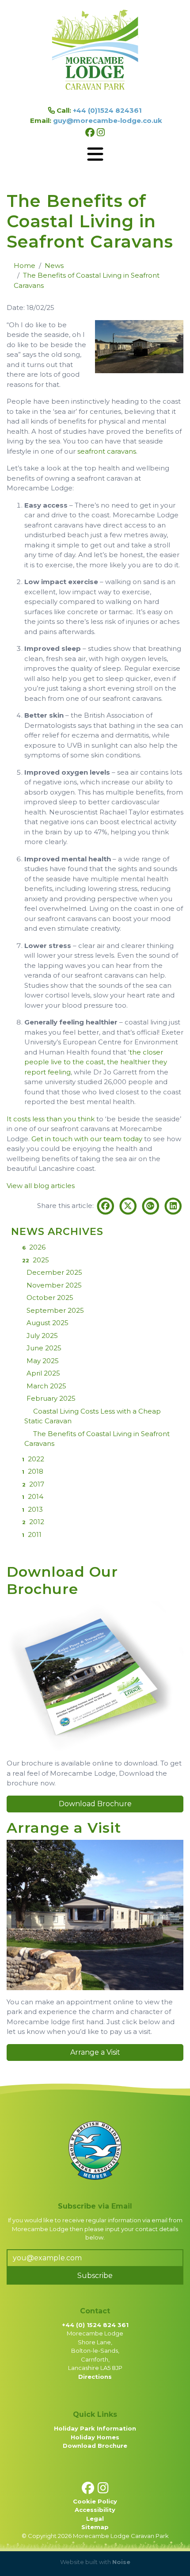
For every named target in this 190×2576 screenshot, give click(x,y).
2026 (34, 1247)
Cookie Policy (95, 2501)
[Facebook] (91, 132)
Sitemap (95, 2527)
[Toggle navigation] (95, 154)
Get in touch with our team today (87, 1139)
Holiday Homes (95, 2437)
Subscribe (95, 2276)
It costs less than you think (51, 1119)
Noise (121, 2562)
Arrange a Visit (95, 2052)
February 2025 (51, 1398)
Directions (95, 2377)
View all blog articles (41, 1186)
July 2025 (42, 1336)
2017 (33, 1484)
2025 (36, 1260)
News (54, 266)
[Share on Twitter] (129, 1206)
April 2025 (43, 1373)
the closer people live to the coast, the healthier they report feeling (96, 1062)
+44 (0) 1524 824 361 (95, 2325)
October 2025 (50, 1298)
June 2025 (44, 1348)
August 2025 (47, 1323)
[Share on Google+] (151, 1206)
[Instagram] (101, 132)
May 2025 (43, 1361)
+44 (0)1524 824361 (107, 110)
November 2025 (54, 1285)
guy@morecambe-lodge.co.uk (108, 120)
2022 (33, 1459)
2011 (32, 1535)
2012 (33, 1522)
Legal (95, 2519)
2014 (33, 1496)
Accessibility (95, 2510)
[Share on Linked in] (173, 1206)
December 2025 (54, 1272)
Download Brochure (95, 1804)
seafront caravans (107, 451)
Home (25, 266)
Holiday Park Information (95, 2428)
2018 (33, 1471)
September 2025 (55, 1310)
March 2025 (46, 1386)
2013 (32, 1509)
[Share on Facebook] (107, 1206)
